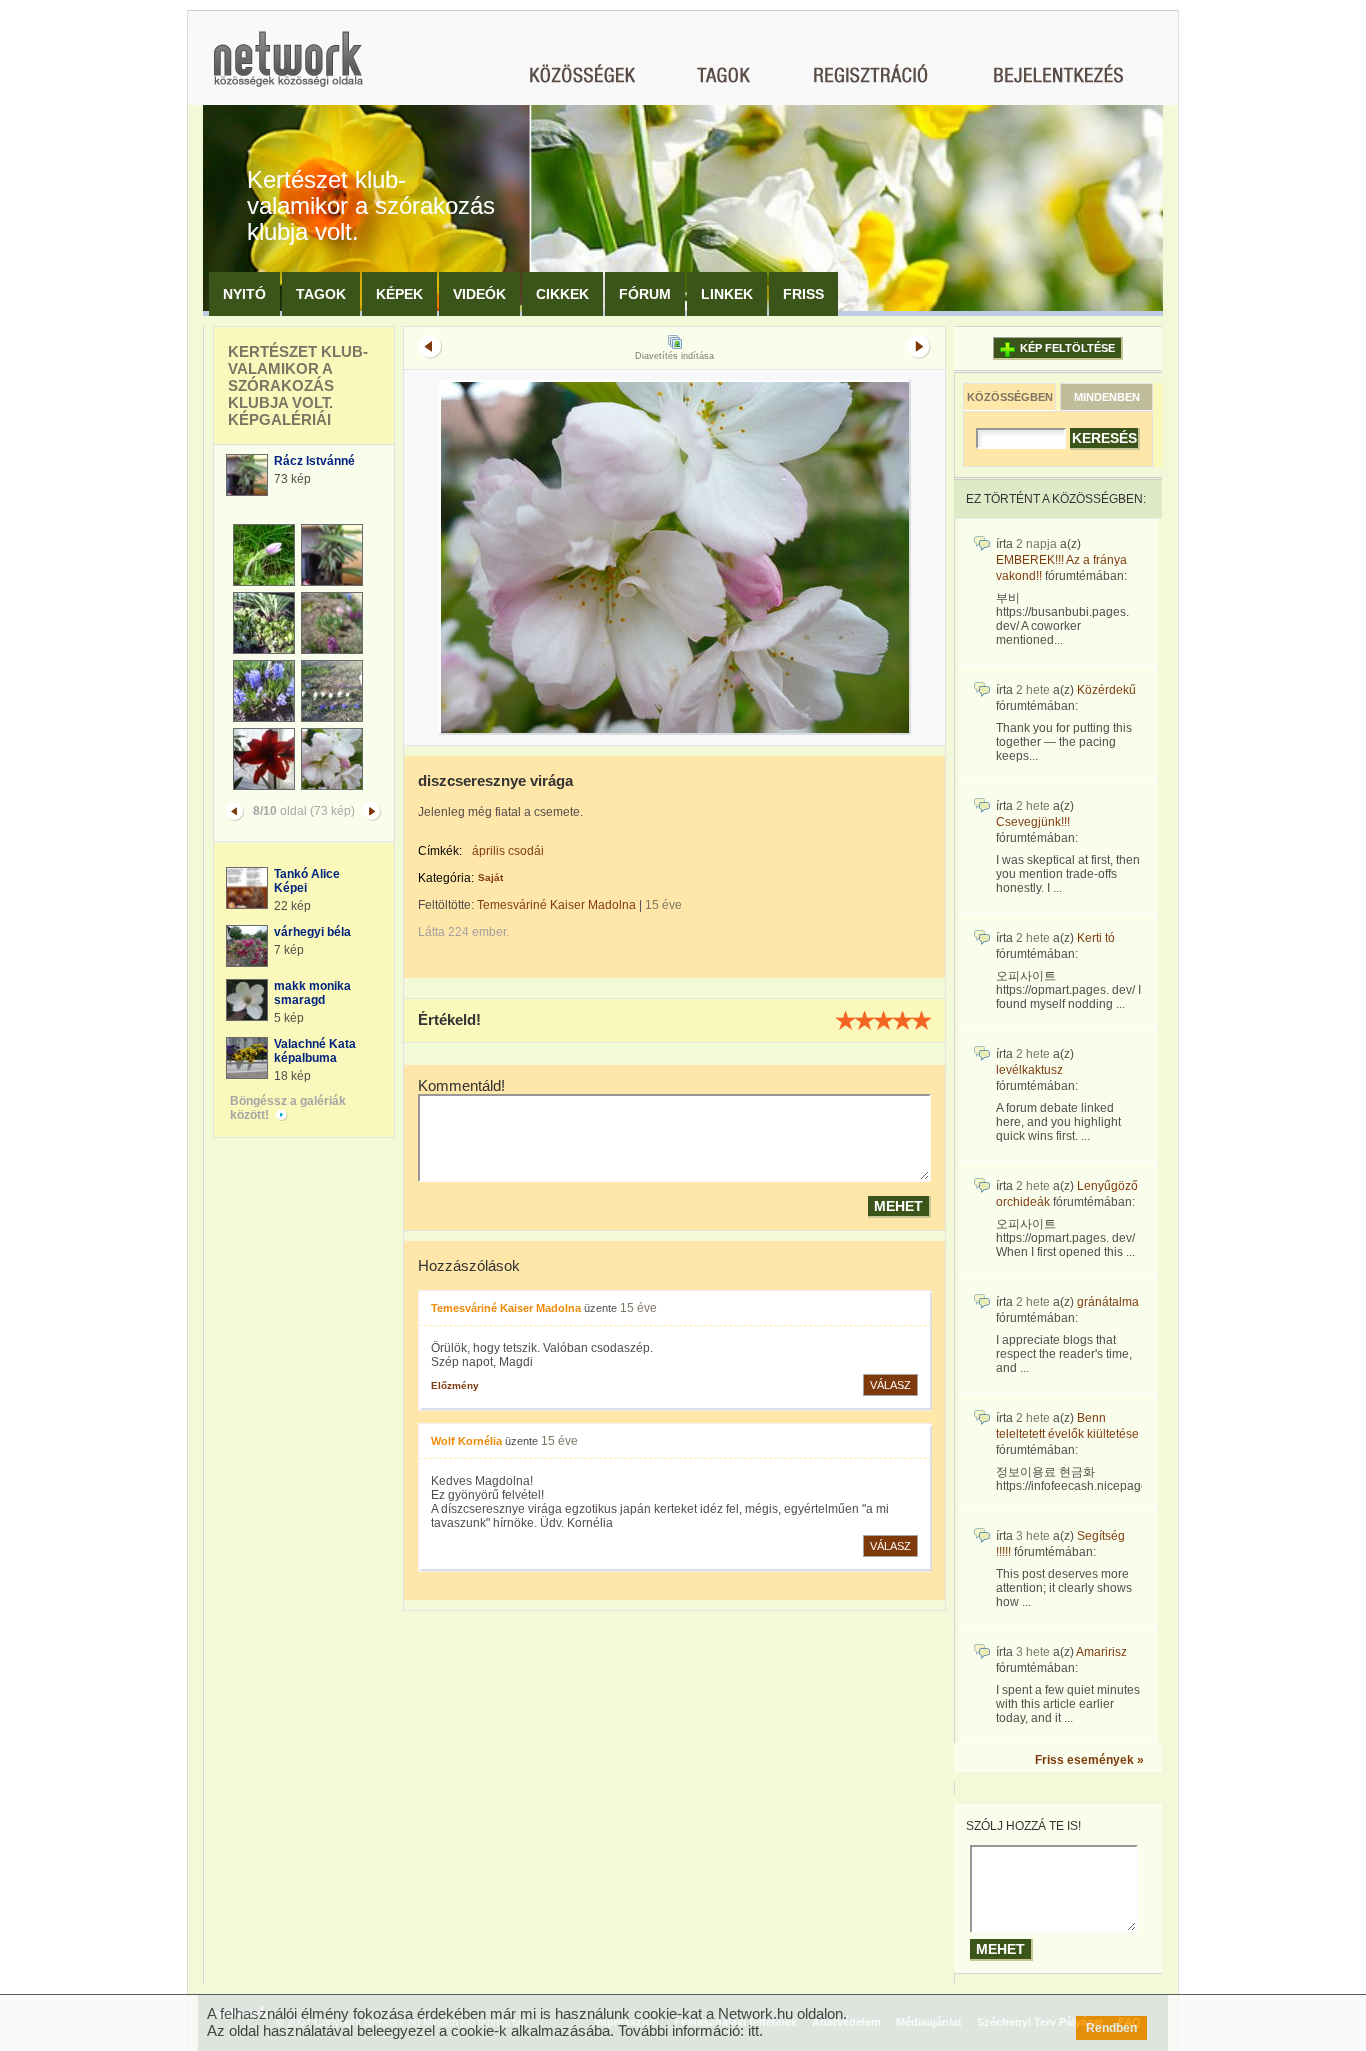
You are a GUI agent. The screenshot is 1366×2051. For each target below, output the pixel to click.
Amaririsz (1101, 1652)
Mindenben (1107, 397)
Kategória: (446, 878)
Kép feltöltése (1067, 348)
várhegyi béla (312, 932)
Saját (490, 877)
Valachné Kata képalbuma (315, 1051)
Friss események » (1089, 1760)
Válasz (890, 1385)
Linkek (727, 294)
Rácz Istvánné (314, 461)
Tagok (321, 294)
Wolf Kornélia (466, 1441)
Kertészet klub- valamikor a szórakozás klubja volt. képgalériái (298, 385)
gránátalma (1108, 1302)
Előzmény (455, 1385)
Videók (479, 294)
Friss (803, 294)
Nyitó (244, 294)
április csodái (508, 851)
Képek (399, 294)
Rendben (1111, 2028)
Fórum (645, 294)
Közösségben (1010, 397)
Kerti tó (1096, 938)
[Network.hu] (288, 68)
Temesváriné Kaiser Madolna (556, 905)
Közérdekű (1106, 690)
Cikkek (562, 294)
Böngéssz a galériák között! (288, 1108)
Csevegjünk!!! (1033, 822)
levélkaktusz (1029, 1070)
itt (753, 2030)
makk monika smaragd (312, 993)
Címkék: (440, 851)
